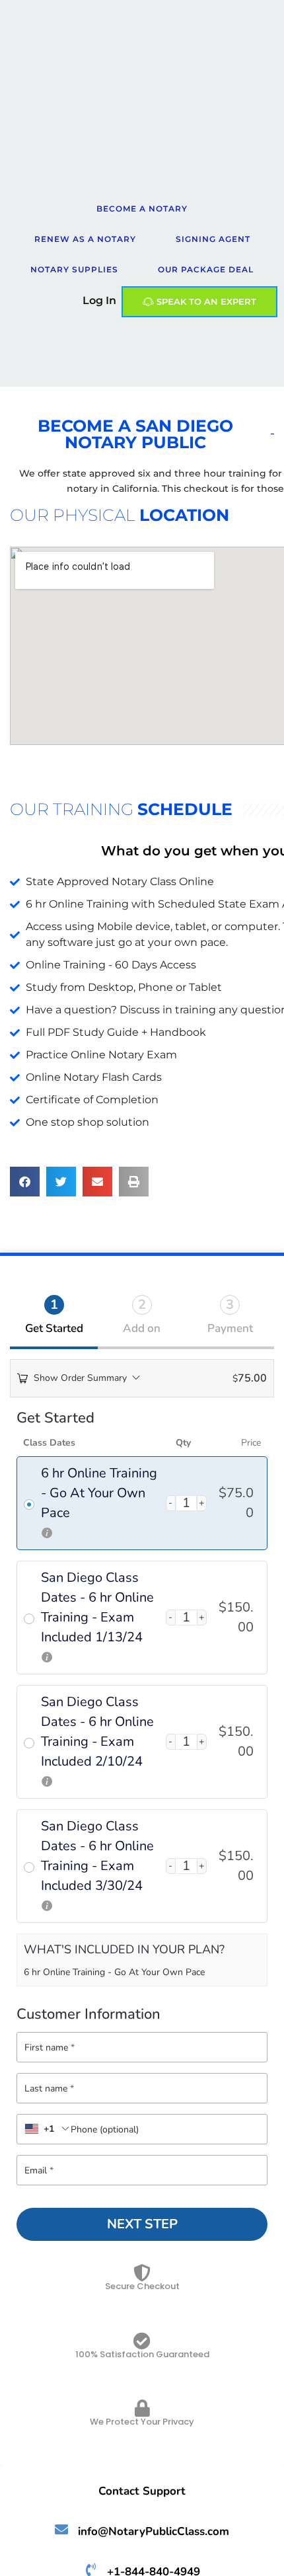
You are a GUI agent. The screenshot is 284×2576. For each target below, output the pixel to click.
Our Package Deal (206, 269)
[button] (25, 1182)
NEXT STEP (142, 2224)
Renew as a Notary (85, 239)
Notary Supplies (74, 269)
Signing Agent (213, 239)
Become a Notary (142, 209)
